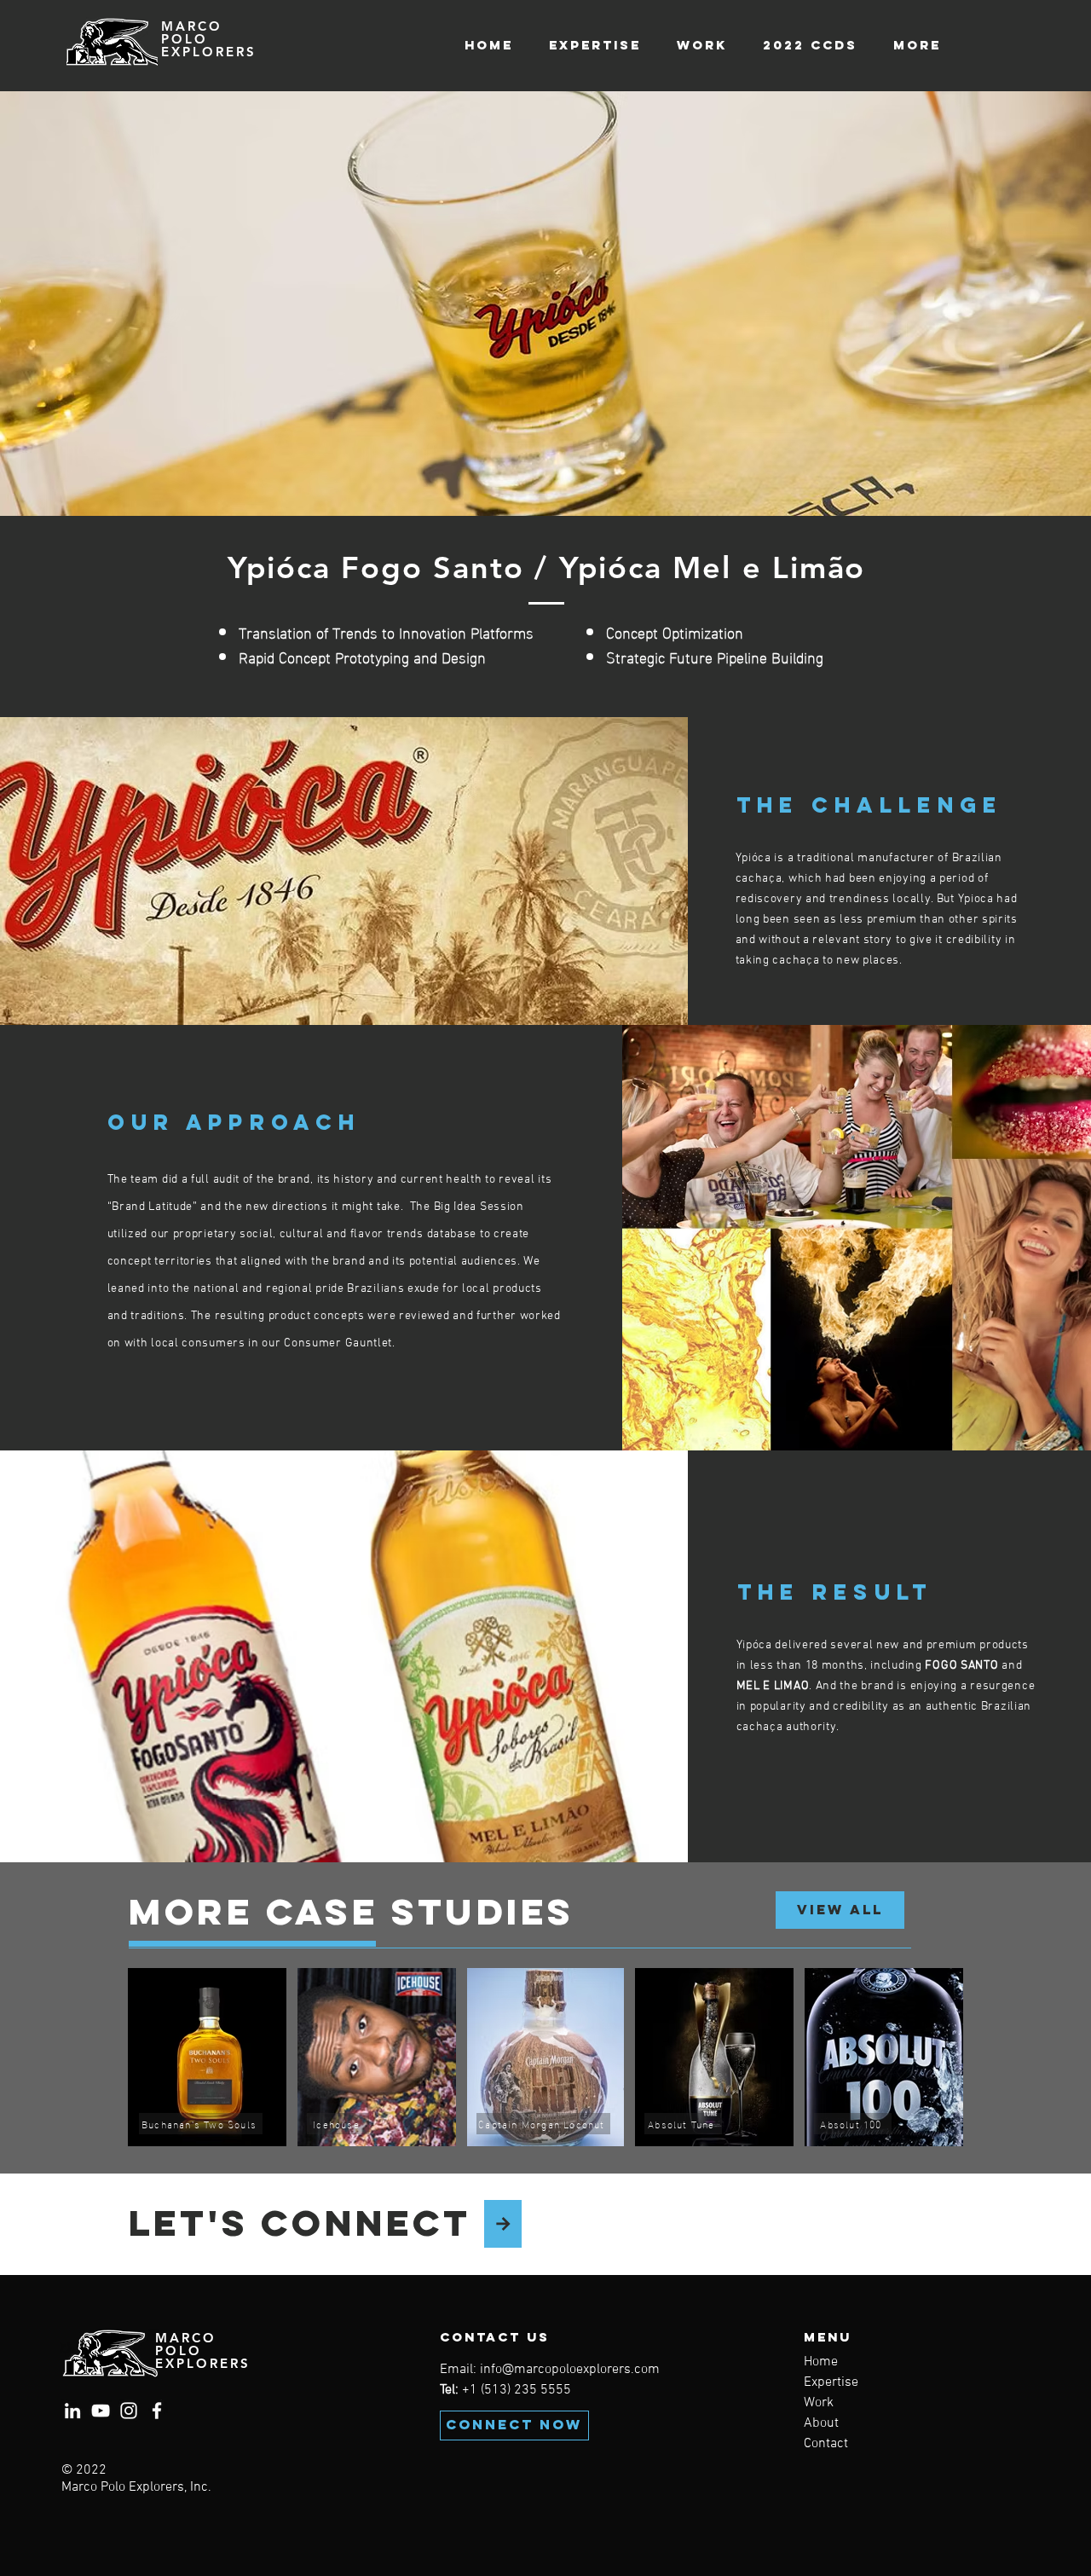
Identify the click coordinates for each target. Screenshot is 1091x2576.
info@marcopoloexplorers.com (570, 2370)
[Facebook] (157, 2411)
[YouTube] (101, 2411)
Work (819, 2403)
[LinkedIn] (72, 2411)
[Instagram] (129, 2411)
